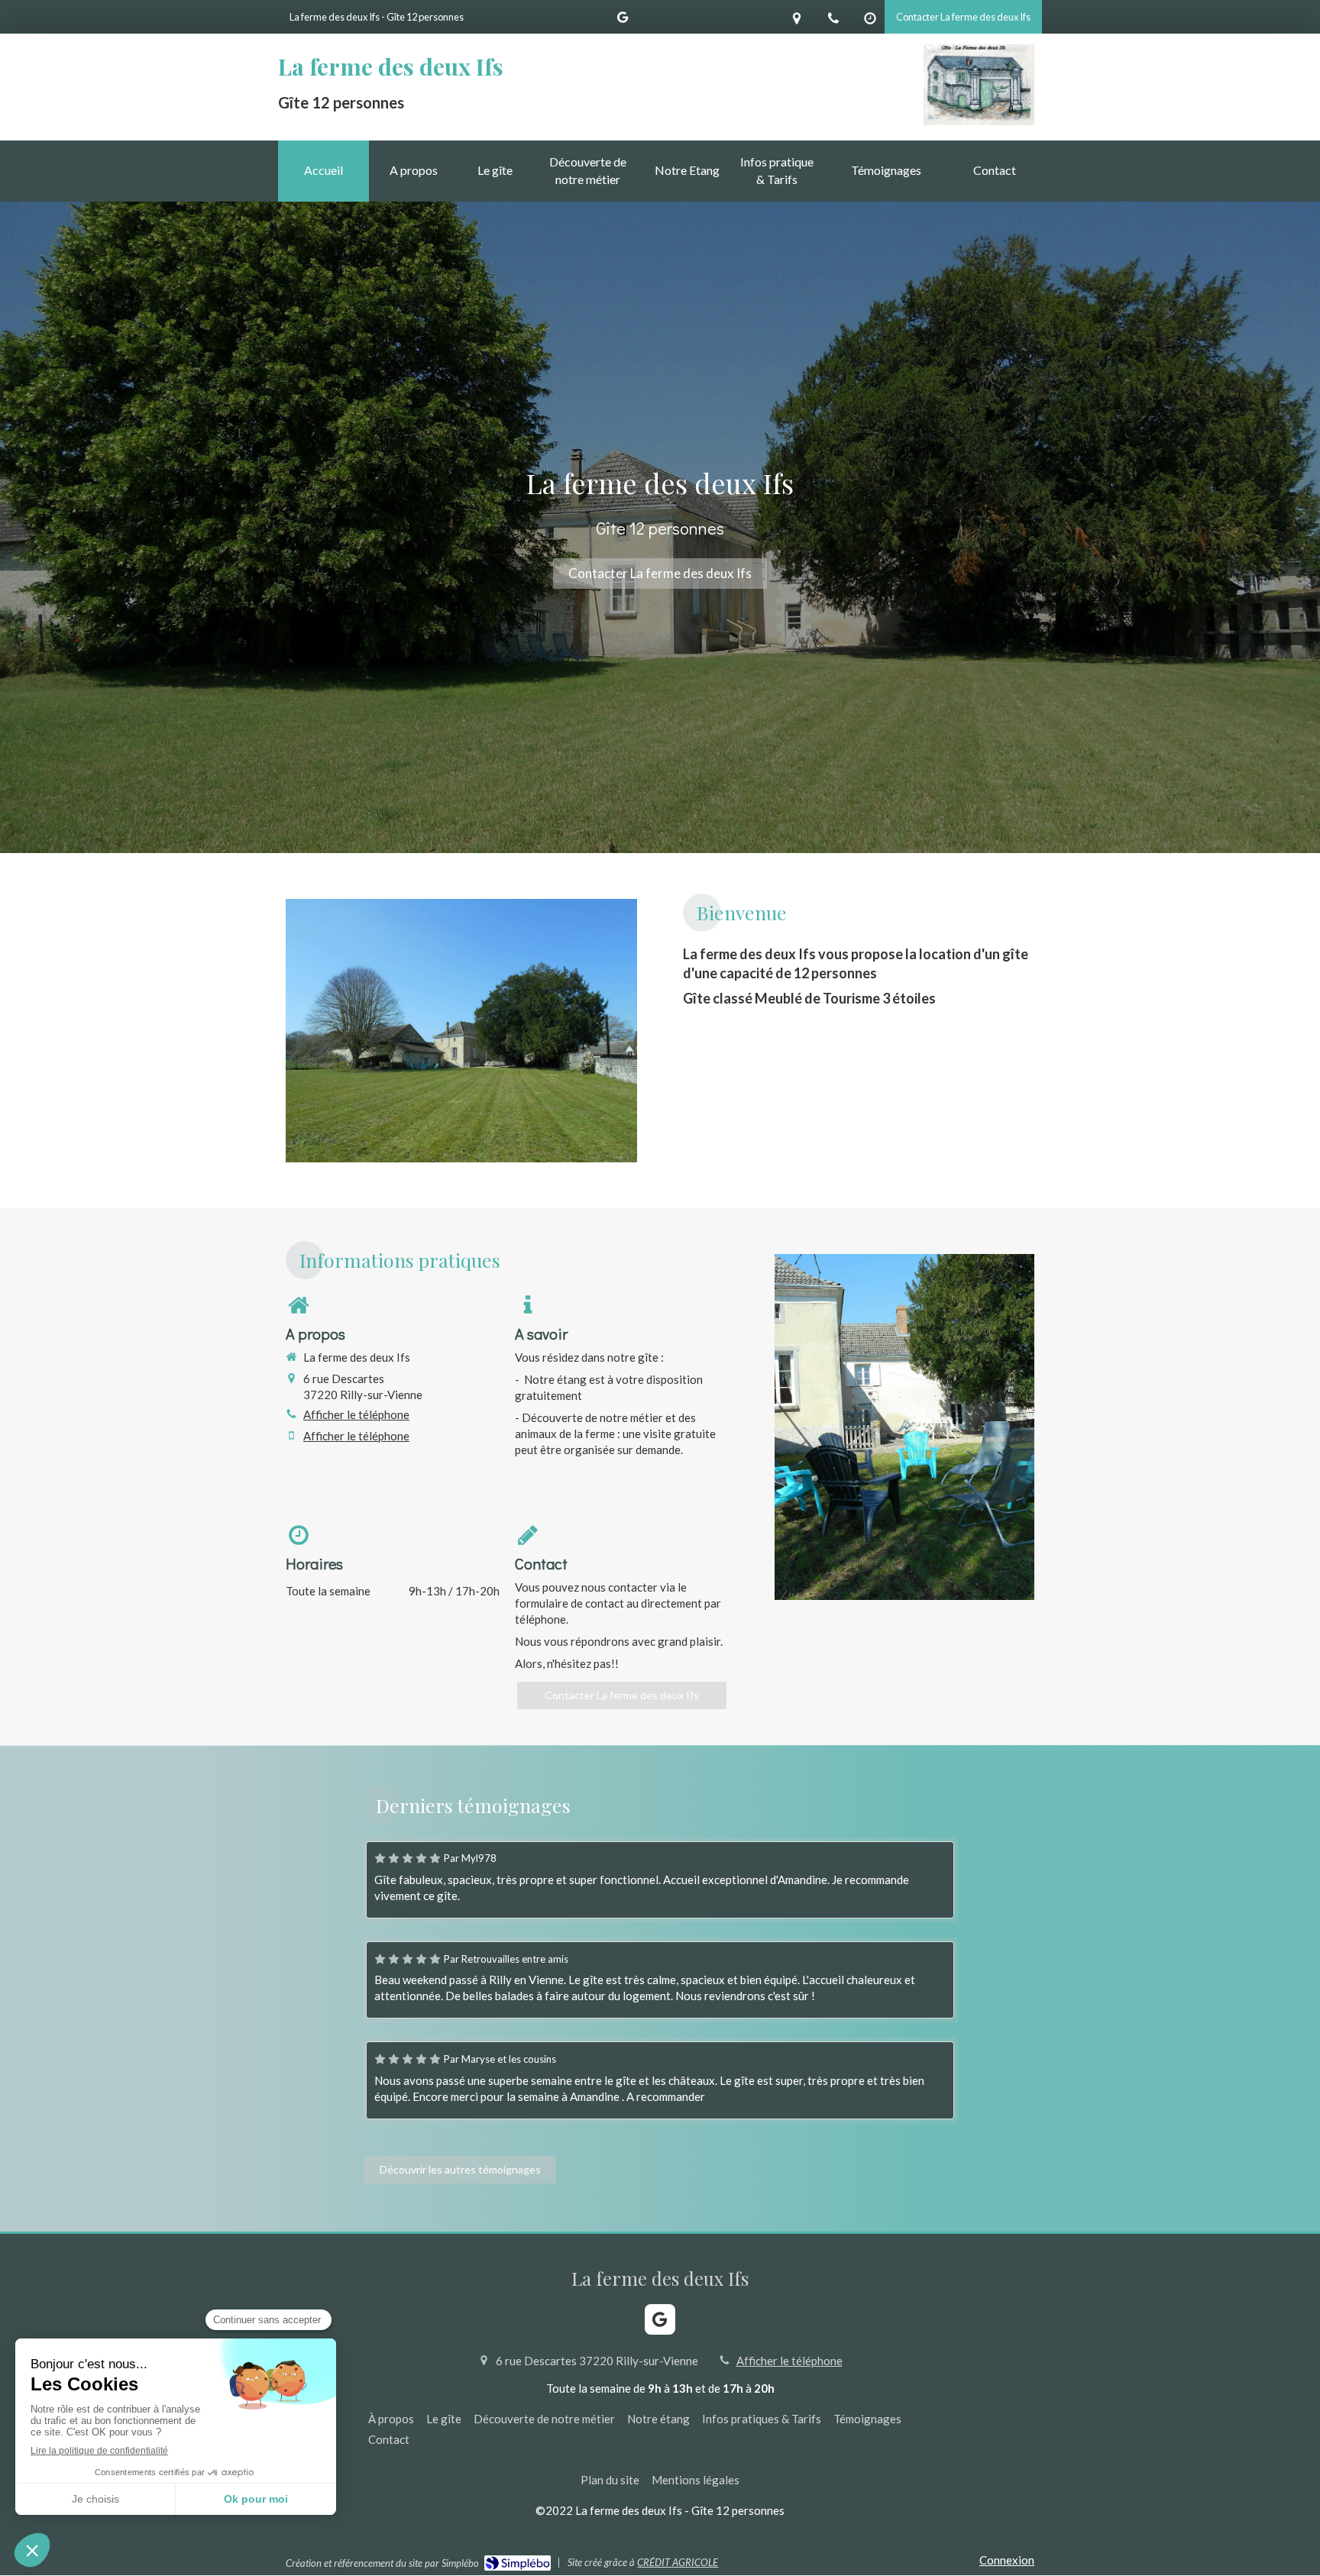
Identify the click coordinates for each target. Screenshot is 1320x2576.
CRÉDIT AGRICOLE (678, 2562)
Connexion (1007, 2560)
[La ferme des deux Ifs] (979, 121)
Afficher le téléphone (356, 1414)
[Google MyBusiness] (623, 20)
